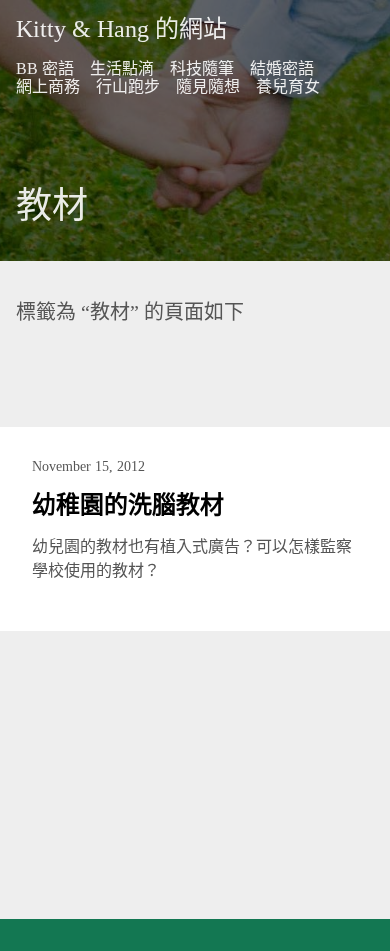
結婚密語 (282, 68)
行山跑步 (128, 86)
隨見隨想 (208, 86)
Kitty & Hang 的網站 (121, 29)
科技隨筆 (202, 68)
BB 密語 (45, 68)
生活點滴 (122, 68)
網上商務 (48, 86)
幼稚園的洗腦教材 (128, 505)
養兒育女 (288, 86)
